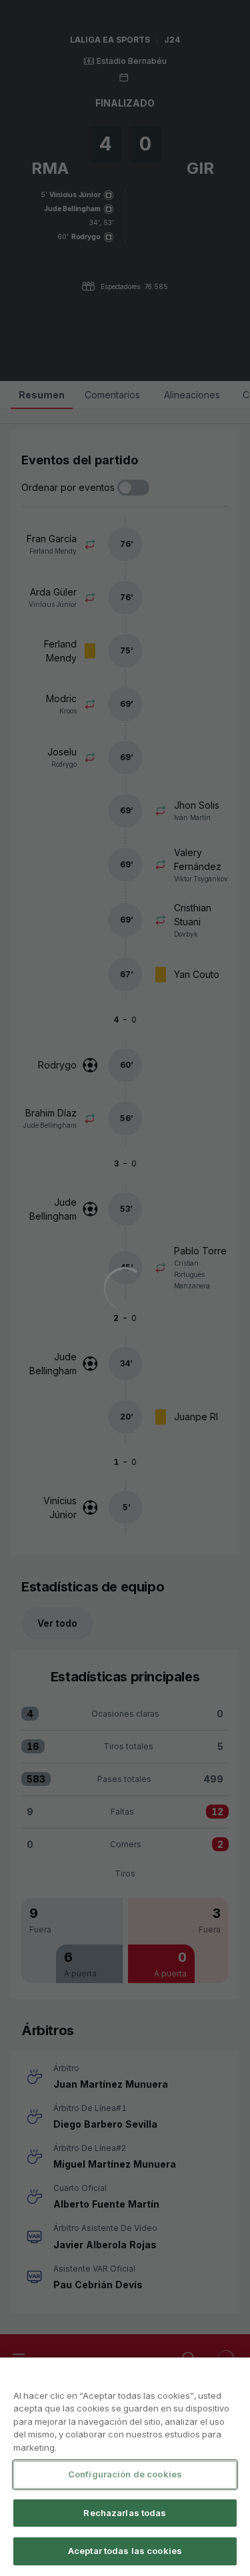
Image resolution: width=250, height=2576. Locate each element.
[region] (125, 2467)
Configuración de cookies (125, 2474)
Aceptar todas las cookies (125, 2551)
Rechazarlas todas (125, 2513)
